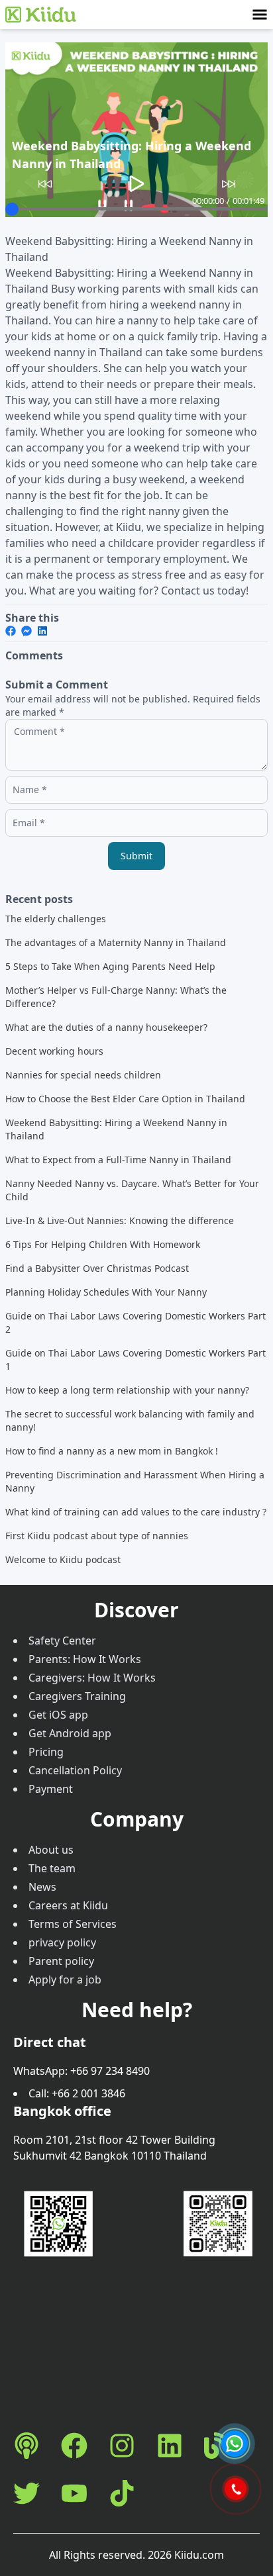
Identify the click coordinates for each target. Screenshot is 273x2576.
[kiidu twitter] (27, 2493)
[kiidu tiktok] (122, 2493)
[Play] (137, 184)
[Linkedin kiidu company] (170, 2446)
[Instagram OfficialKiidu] (122, 2446)
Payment (51, 1789)
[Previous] (45, 184)
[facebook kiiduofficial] (74, 2446)
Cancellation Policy (75, 1770)
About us (51, 1850)
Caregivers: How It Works (92, 1678)
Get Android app (70, 1733)
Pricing (46, 1752)
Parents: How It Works (85, 1659)
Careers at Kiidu (68, 1905)
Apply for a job (65, 1980)
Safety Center (62, 1641)
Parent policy (61, 1961)
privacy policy (62, 1942)
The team (52, 1868)
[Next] (229, 184)
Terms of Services (73, 1924)
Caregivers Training (77, 1696)
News (42, 1887)
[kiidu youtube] (74, 2493)
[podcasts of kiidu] (27, 2446)
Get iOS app (58, 1715)
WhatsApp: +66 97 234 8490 (82, 2071)
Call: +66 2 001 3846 (77, 2093)
